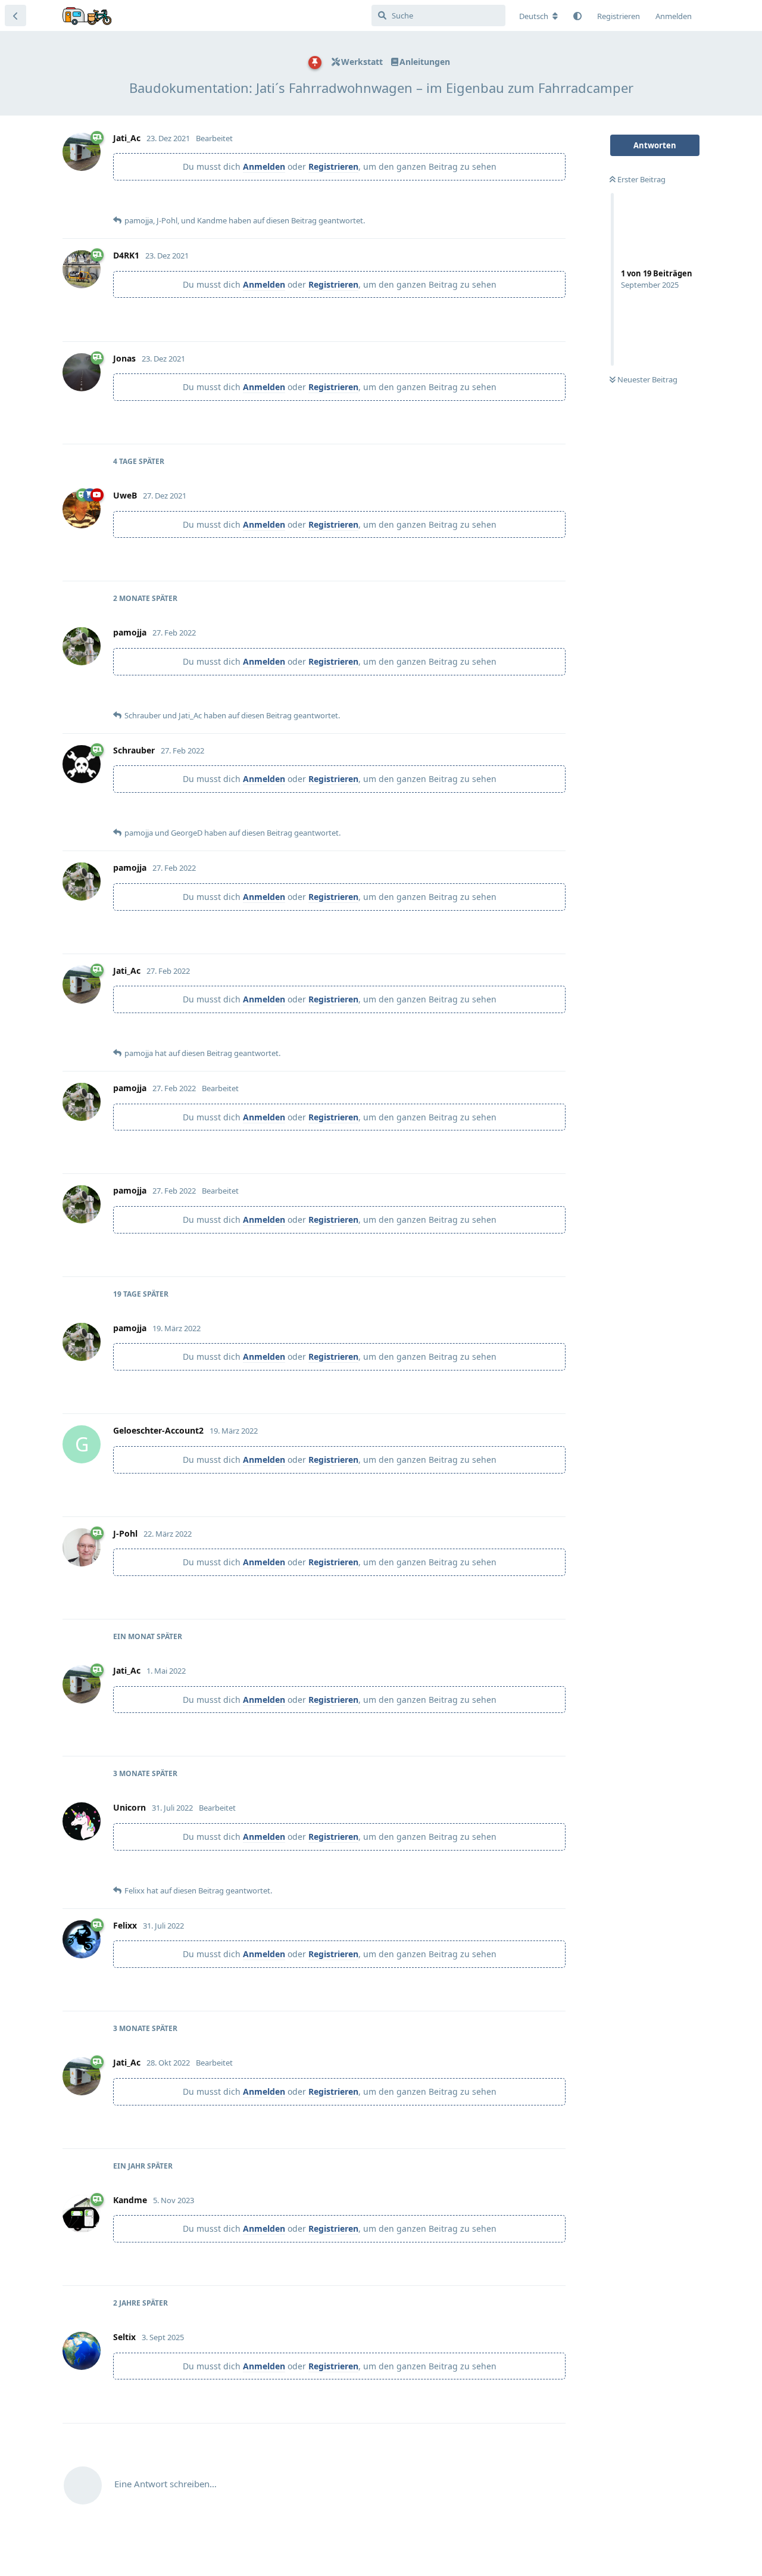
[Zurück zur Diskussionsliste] (15, 15)
